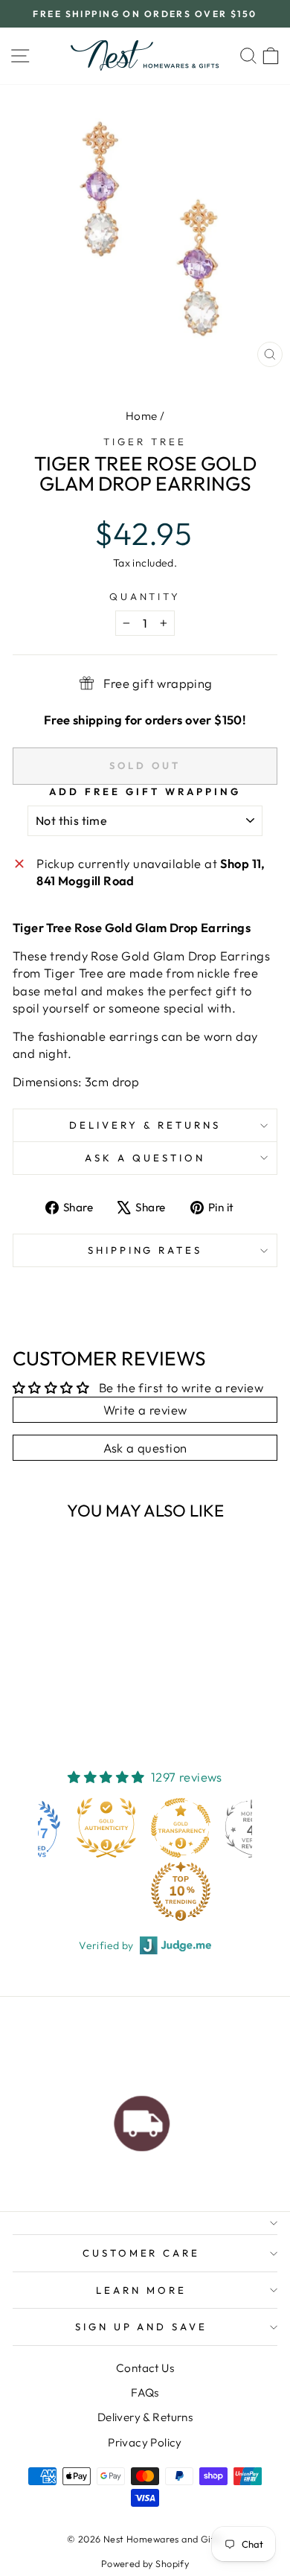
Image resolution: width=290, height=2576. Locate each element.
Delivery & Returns (145, 1125)
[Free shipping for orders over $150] (142, 2120)
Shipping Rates (145, 1250)
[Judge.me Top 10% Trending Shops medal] (109, 1891)
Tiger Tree (145, 441)
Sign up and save (142, 2327)
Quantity (145, 596)
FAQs (145, 2392)
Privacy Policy (145, 2442)
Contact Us (145, 2368)
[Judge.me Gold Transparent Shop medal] (109, 1828)
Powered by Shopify (145, 2563)
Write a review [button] (145, 1410)
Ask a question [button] (145, 1448)
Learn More (141, 2290)
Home (142, 416)
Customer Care (142, 2253)
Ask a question (145, 1158)
